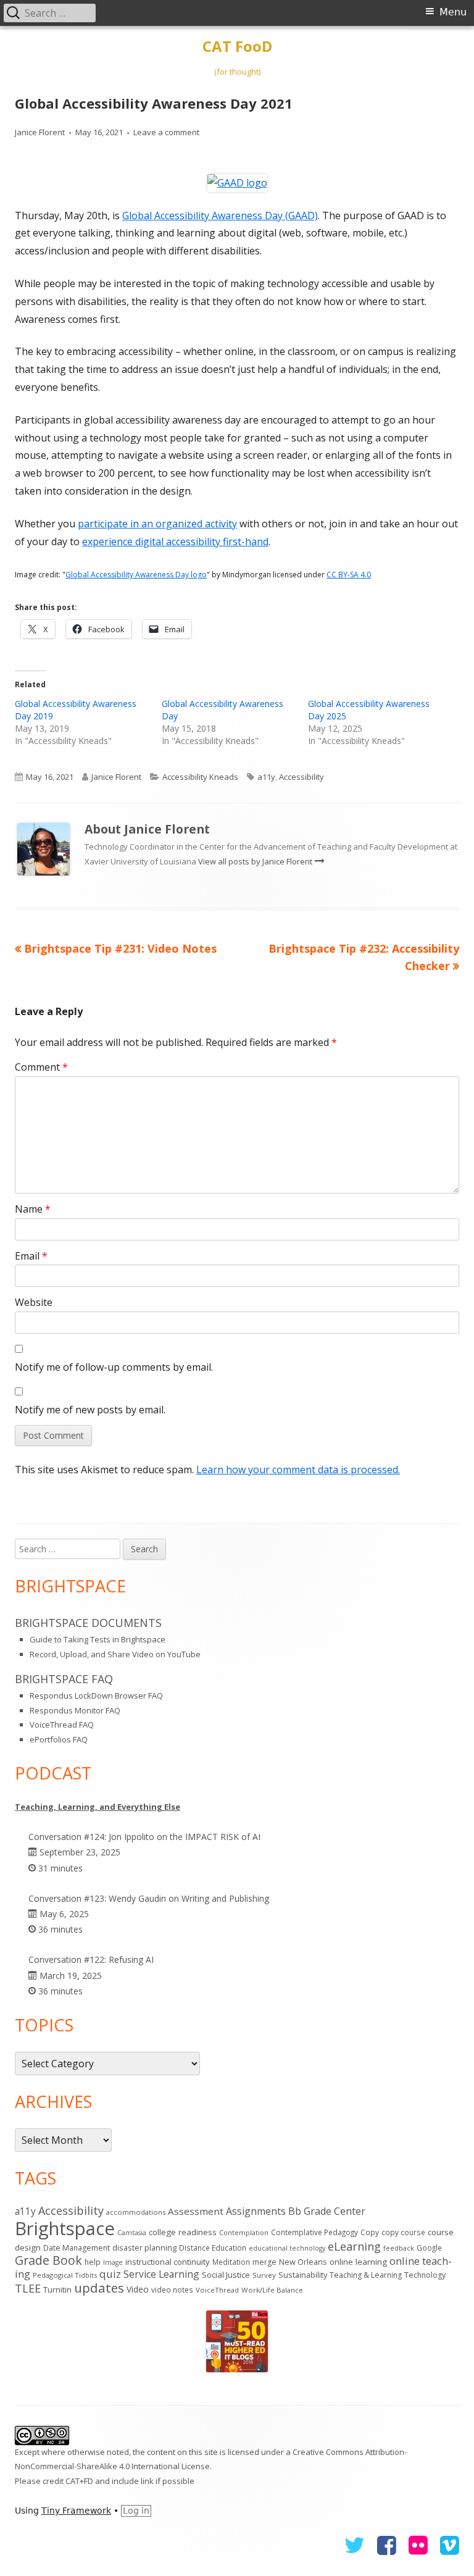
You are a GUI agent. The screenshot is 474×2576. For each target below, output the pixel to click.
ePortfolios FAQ (59, 1739)
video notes (172, 2290)
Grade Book (48, 2260)
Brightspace (65, 2228)
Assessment (196, 2211)
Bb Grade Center (327, 2211)
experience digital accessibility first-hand (175, 542)
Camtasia (132, 2233)
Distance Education (213, 2248)
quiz (110, 2274)
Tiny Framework (76, 2511)
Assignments (256, 2211)
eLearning (354, 2246)
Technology (425, 2275)
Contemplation (244, 2232)
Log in (136, 2511)
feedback (399, 2248)
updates (99, 2288)
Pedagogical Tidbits (65, 2275)
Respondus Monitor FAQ (75, 1710)
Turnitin (57, 2290)
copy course (403, 2232)
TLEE (28, 2288)
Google (429, 2248)
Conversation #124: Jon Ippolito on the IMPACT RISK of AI (144, 1837)
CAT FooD (237, 47)
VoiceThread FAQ (62, 1725)
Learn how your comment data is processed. (298, 1470)
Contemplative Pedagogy (314, 2232)
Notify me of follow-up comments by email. (114, 1367)
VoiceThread (217, 2290)
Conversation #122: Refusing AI (91, 1959)
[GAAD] (237, 182)
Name (33, 1209)
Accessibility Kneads (200, 777)
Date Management (77, 2248)
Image (113, 2262)
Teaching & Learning (366, 2275)
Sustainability (303, 2275)
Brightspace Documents (88, 1623)
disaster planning (144, 2248)
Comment (41, 1067)
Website (34, 1302)
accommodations (136, 2212)
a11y (266, 777)
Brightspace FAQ (64, 1679)
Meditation (231, 2262)
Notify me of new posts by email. (90, 1410)
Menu (453, 12)
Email (31, 1256)
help (93, 2262)
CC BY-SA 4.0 (349, 575)
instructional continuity (168, 2262)
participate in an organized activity (157, 524)
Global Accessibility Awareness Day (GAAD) (220, 215)
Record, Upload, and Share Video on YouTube (115, 1654)
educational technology (287, 2248)
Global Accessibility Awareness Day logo (136, 575)
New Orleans (303, 2262)
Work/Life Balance (272, 2290)
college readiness (183, 2232)
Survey (264, 2275)
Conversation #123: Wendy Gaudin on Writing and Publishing (149, 1898)
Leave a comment (166, 132)
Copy (370, 2232)
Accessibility (301, 777)
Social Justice (226, 2275)
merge (264, 2262)
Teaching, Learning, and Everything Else (98, 1807)
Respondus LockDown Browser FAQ (96, 1696)
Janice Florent (40, 132)
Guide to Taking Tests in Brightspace (98, 1639)
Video (138, 2289)
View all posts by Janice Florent (256, 861)
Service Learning (161, 2274)
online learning (358, 2262)
